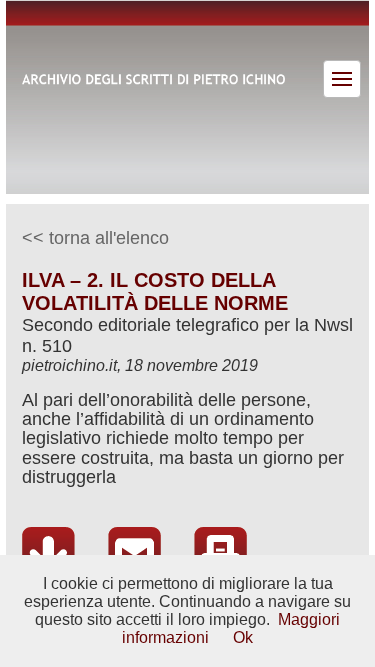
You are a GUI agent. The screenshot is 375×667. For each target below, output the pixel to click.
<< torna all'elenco (95, 238)
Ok (243, 637)
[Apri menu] (342, 79)
